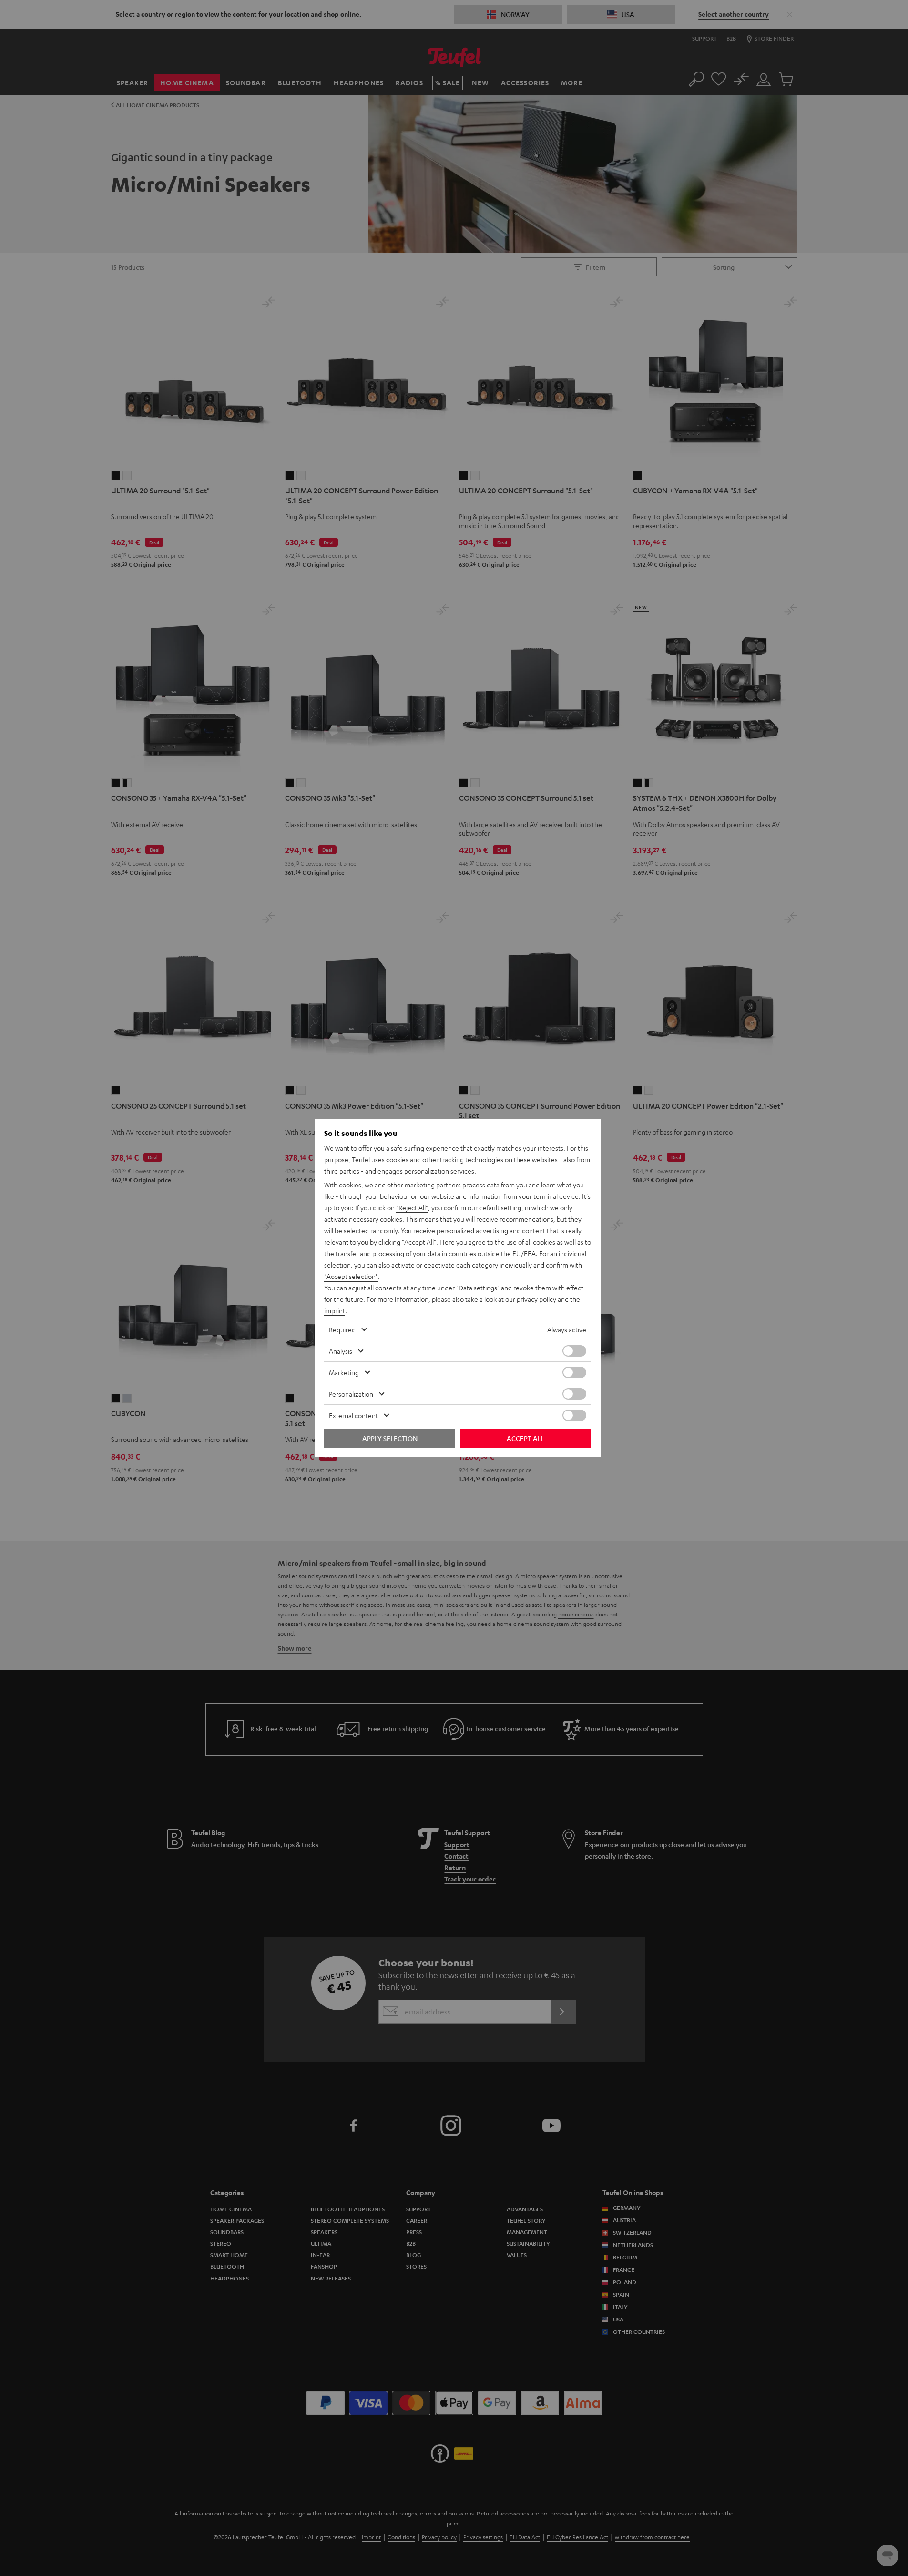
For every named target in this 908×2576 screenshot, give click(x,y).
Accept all (525, 1438)
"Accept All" (419, 1242)
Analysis (341, 1351)
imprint (335, 1310)
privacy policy (536, 1299)
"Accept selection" (351, 1276)
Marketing (344, 1372)
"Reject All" (412, 1207)
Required (342, 1329)
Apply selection (390, 1438)
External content (353, 1415)
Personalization (351, 1394)
